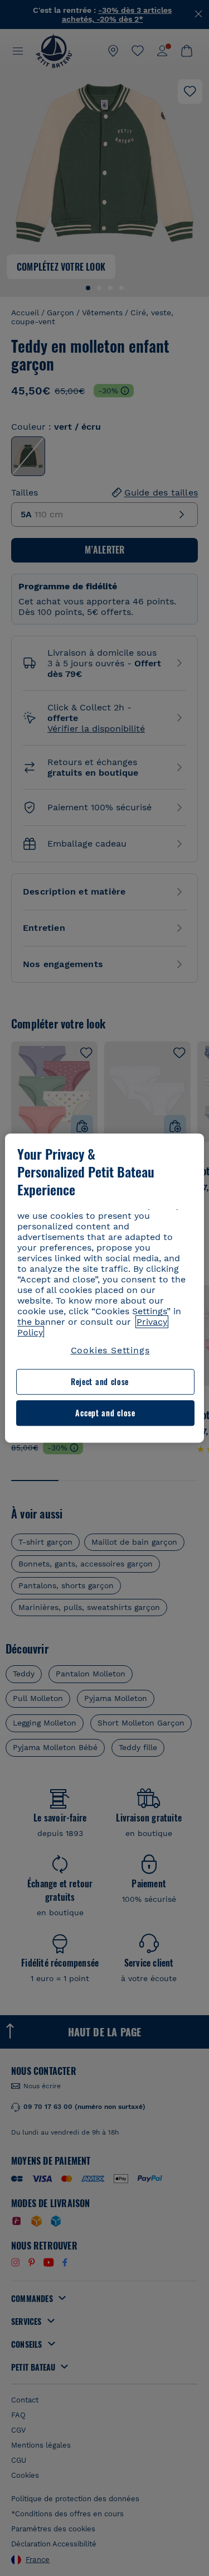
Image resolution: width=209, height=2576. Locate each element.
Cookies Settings (110, 1350)
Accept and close (105, 1413)
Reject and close (100, 1382)
